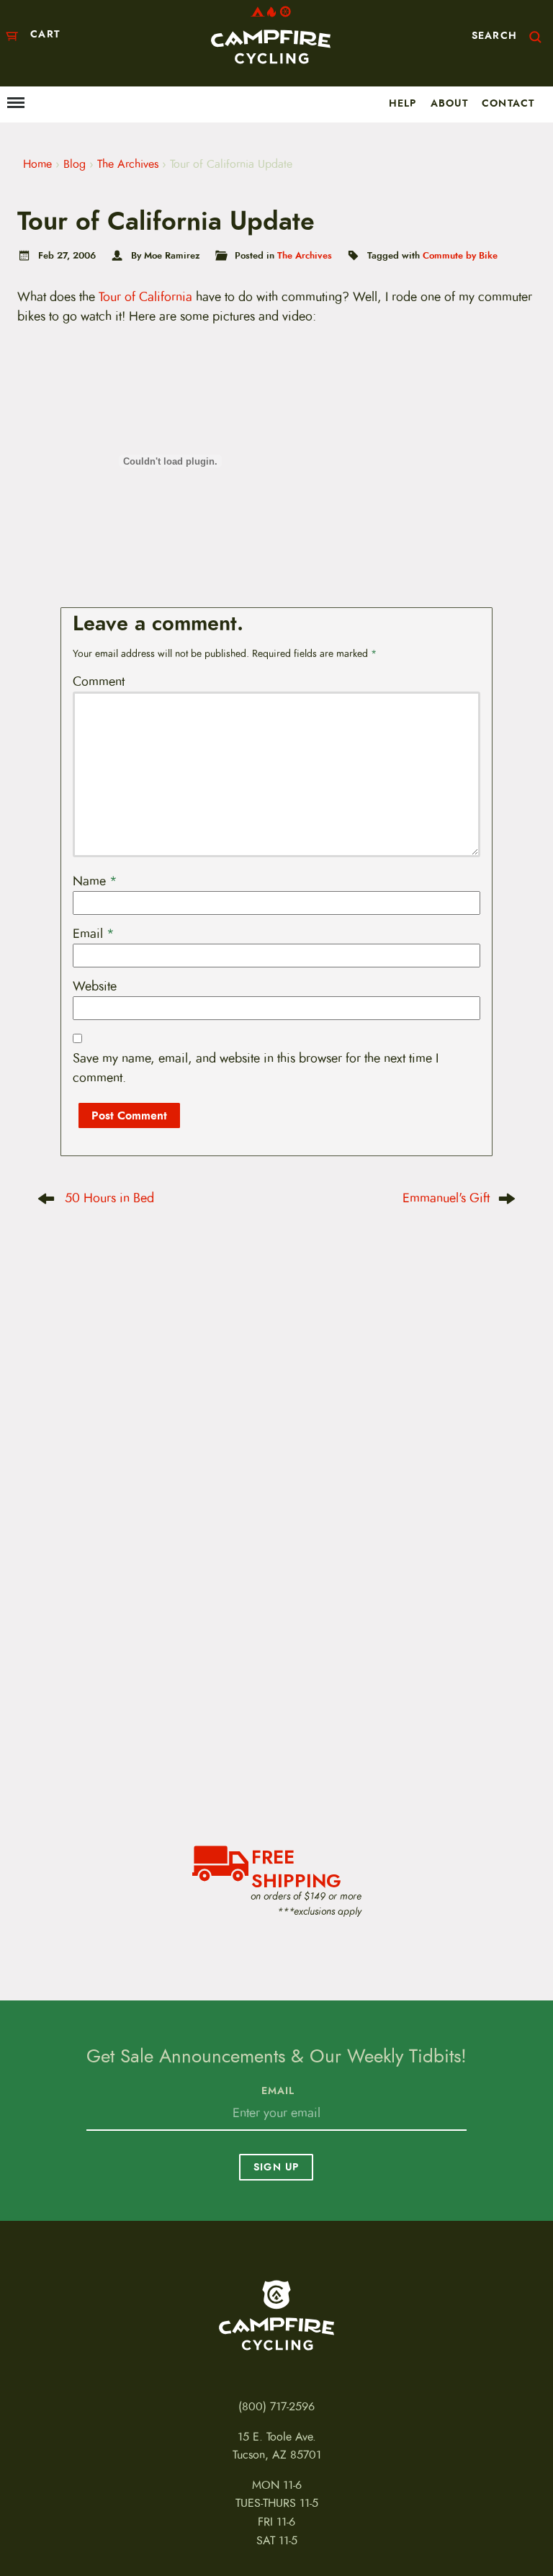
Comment (99, 681)
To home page (276, 2315)
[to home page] (271, 35)
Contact (508, 103)
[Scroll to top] (24, 2522)
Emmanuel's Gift (446, 1198)
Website (95, 986)
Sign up (276, 2167)
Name (95, 881)
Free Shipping (296, 1867)
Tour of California (147, 297)
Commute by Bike (460, 255)
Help (403, 103)
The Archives (128, 164)
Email (94, 934)
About (449, 103)
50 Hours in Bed (109, 1198)
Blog (75, 164)
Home (37, 164)
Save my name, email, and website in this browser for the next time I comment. (256, 1068)
